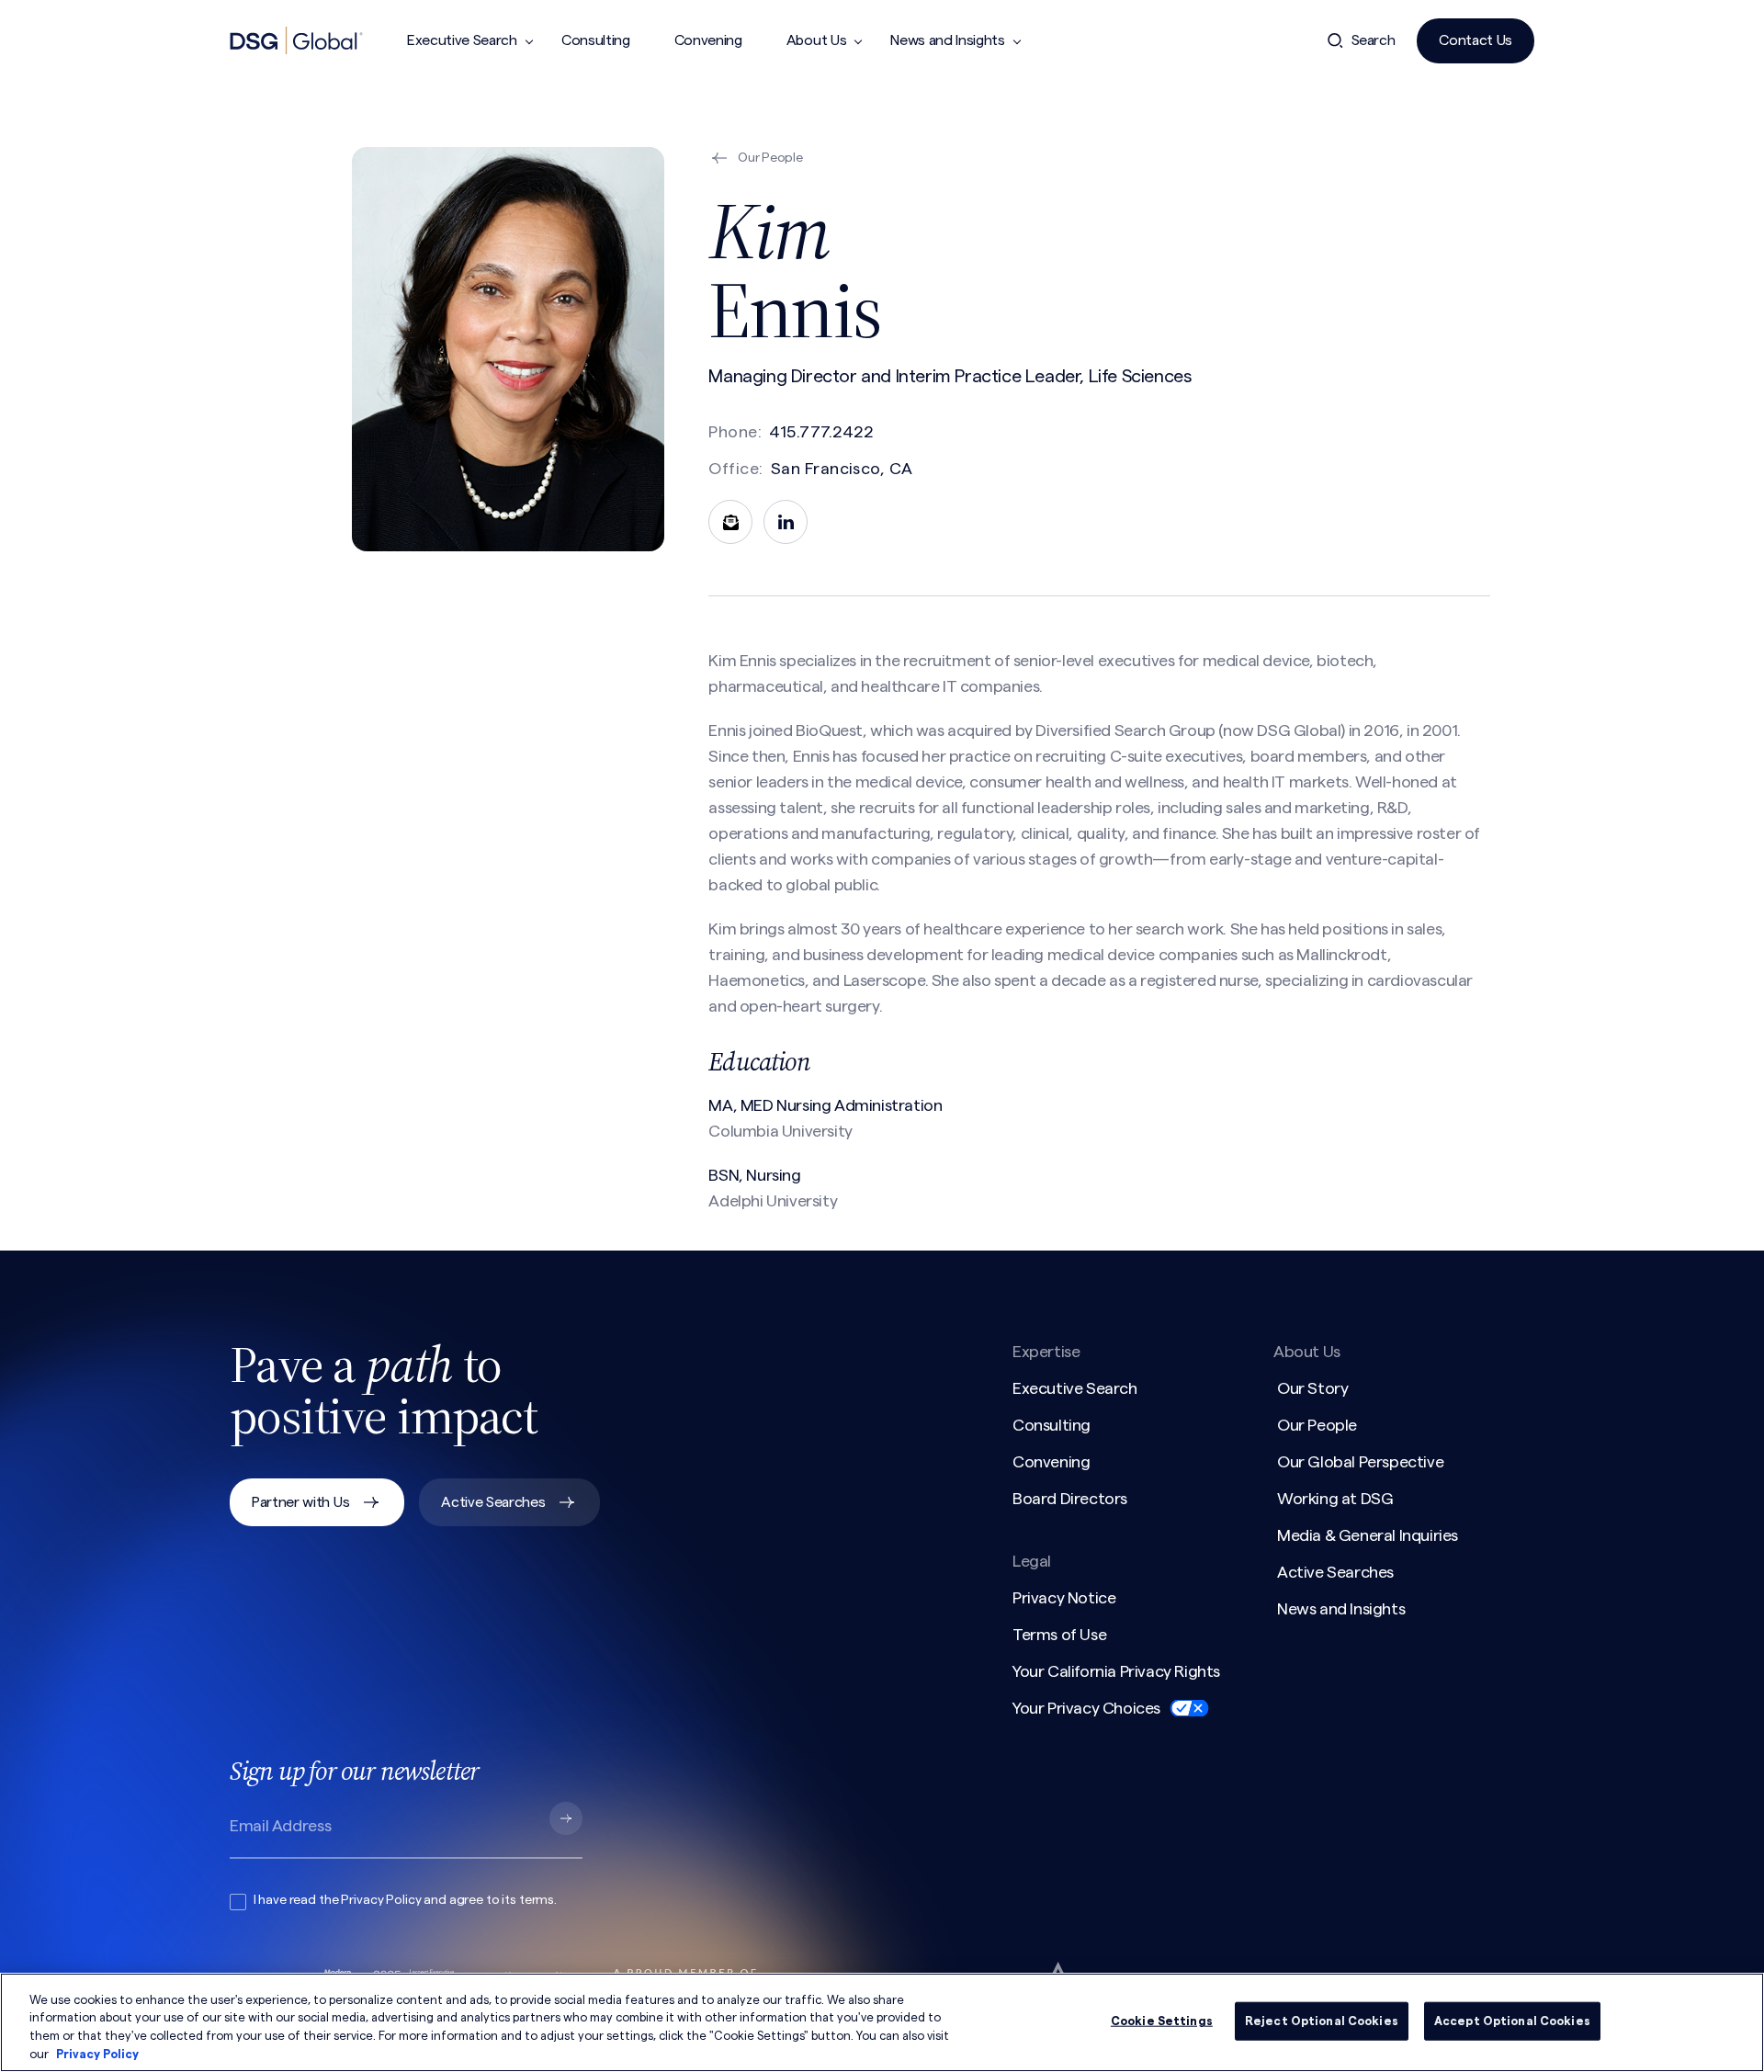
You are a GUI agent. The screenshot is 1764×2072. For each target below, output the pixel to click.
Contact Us (1476, 40)
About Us (816, 40)
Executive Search (462, 40)
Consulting (596, 40)
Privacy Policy (381, 1900)
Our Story (1312, 1388)
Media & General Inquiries (1368, 1535)
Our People (1317, 1425)
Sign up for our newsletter (354, 1771)
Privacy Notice (1064, 1598)
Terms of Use (1059, 1635)
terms (537, 1900)
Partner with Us (300, 1502)
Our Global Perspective (1360, 1462)
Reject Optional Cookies (1322, 2021)
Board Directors (1070, 1499)
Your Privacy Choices (1086, 1708)
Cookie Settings (1162, 2021)
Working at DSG (1335, 1499)
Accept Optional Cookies (1512, 2021)
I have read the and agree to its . (405, 1900)
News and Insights (948, 40)
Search (1374, 40)
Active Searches (493, 1502)
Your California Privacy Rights (1116, 1671)
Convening (708, 40)
